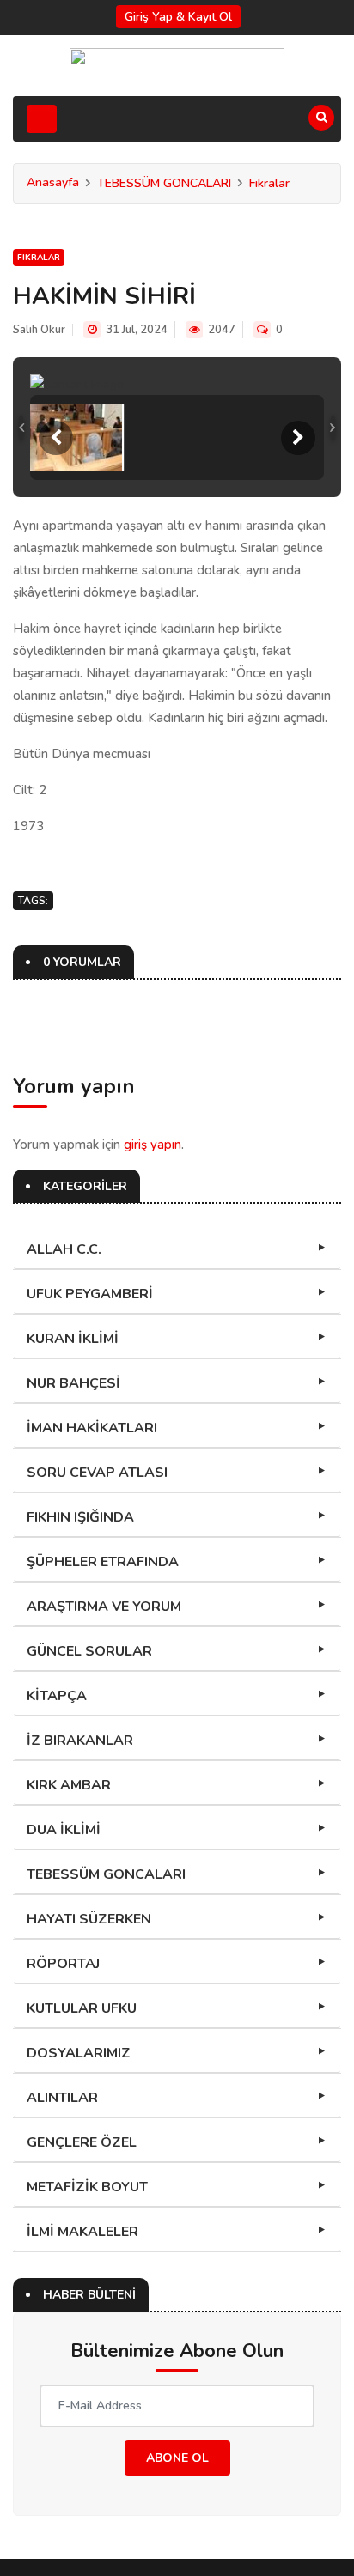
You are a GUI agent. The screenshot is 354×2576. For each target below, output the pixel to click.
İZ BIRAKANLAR (80, 1741)
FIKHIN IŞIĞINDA (80, 1517)
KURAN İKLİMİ (73, 1339)
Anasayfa (53, 182)
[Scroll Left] (56, 438)
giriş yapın (153, 1145)
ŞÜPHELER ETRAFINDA (103, 1562)
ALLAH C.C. (64, 1249)
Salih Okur (39, 330)
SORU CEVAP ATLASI (97, 1473)
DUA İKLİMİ (64, 1830)
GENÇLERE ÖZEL (82, 2142)
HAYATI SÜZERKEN (89, 1919)
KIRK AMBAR (69, 1785)
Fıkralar (269, 183)
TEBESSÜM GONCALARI (164, 183)
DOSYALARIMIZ (79, 2053)
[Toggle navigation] (42, 119)
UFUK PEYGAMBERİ (90, 1294)
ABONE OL (177, 2458)
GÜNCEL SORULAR (89, 1651)
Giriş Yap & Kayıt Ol (178, 17)
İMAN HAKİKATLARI (92, 1428)
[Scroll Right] (298, 438)
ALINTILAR (62, 2098)
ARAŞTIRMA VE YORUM (104, 1607)
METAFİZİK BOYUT (87, 2187)
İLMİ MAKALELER (82, 2232)
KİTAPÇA (57, 1696)
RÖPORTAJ (63, 1964)
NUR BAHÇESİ (73, 1383)
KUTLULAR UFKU (82, 2008)
